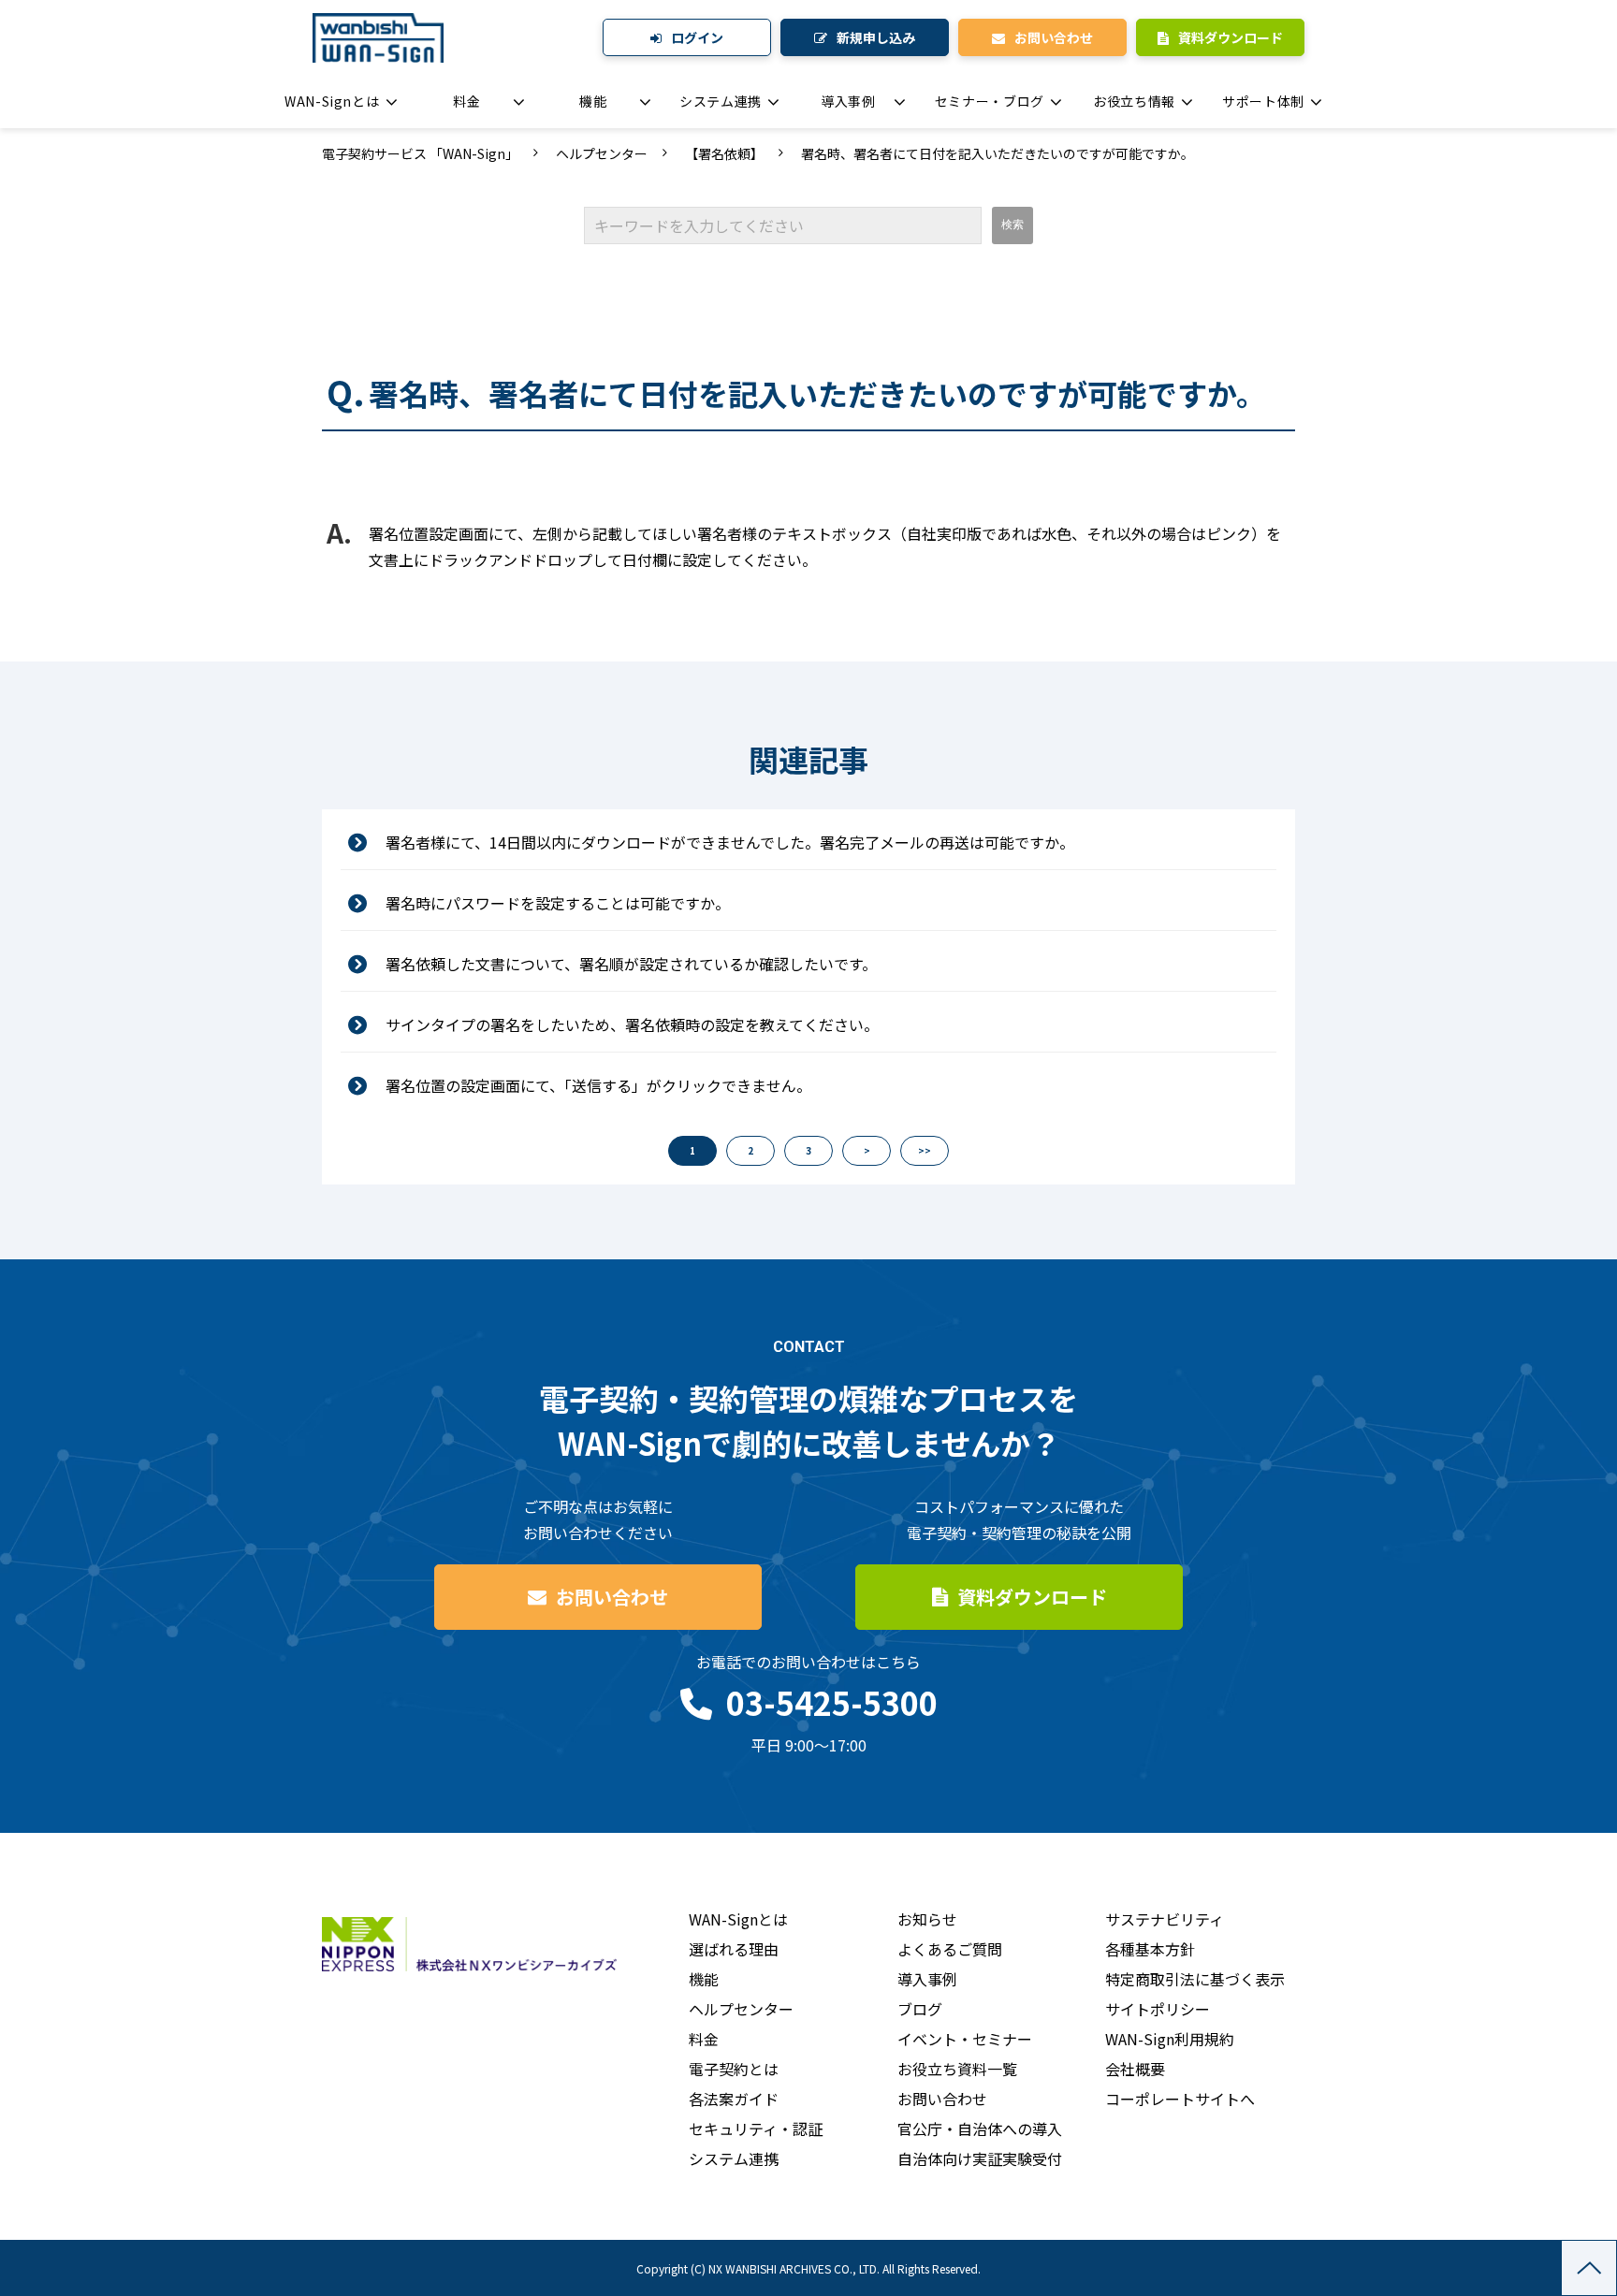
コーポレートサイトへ (1180, 2099)
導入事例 (848, 101)
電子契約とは (734, 2069)
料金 (466, 101)
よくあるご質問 (950, 1949)
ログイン (697, 37)
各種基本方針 (1150, 1949)
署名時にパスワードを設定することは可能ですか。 (558, 903)
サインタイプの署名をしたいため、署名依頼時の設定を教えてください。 (632, 1024)
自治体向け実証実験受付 (980, 2158)
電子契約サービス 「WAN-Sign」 (420, 153)
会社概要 (1135, 2069)
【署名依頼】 (724, 153)
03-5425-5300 (832, 1702)
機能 (593, 101)
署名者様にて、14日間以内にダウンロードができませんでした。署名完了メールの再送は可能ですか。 (730, 842)
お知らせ (927, 1919)
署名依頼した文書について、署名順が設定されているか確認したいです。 (631, 964)
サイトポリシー (1158, 2009)
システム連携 (721, 101)
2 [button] (750, 1150)
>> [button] (925, 1150)
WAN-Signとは (332, 101)
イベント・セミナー (965, 2039)
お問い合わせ (1054, 37)
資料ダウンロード (1231, 37)
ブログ (920, 2009)
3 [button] (808, 1150)
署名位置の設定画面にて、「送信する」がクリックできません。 (598, 1085)
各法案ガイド (734, 2099)
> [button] (867, 1150)
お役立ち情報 (1134, 101)
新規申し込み (876, 37)
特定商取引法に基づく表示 (1195, 1979)
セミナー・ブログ (990, 101)
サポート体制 (1263, 101)
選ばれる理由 (734, 1949)
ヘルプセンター (602, 153)
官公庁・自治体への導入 (980, 2129)
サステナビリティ (1165, 1919)
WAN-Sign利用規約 (1170, 2039)
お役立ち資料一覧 (957, 2069)
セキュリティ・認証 (756, 2129)
